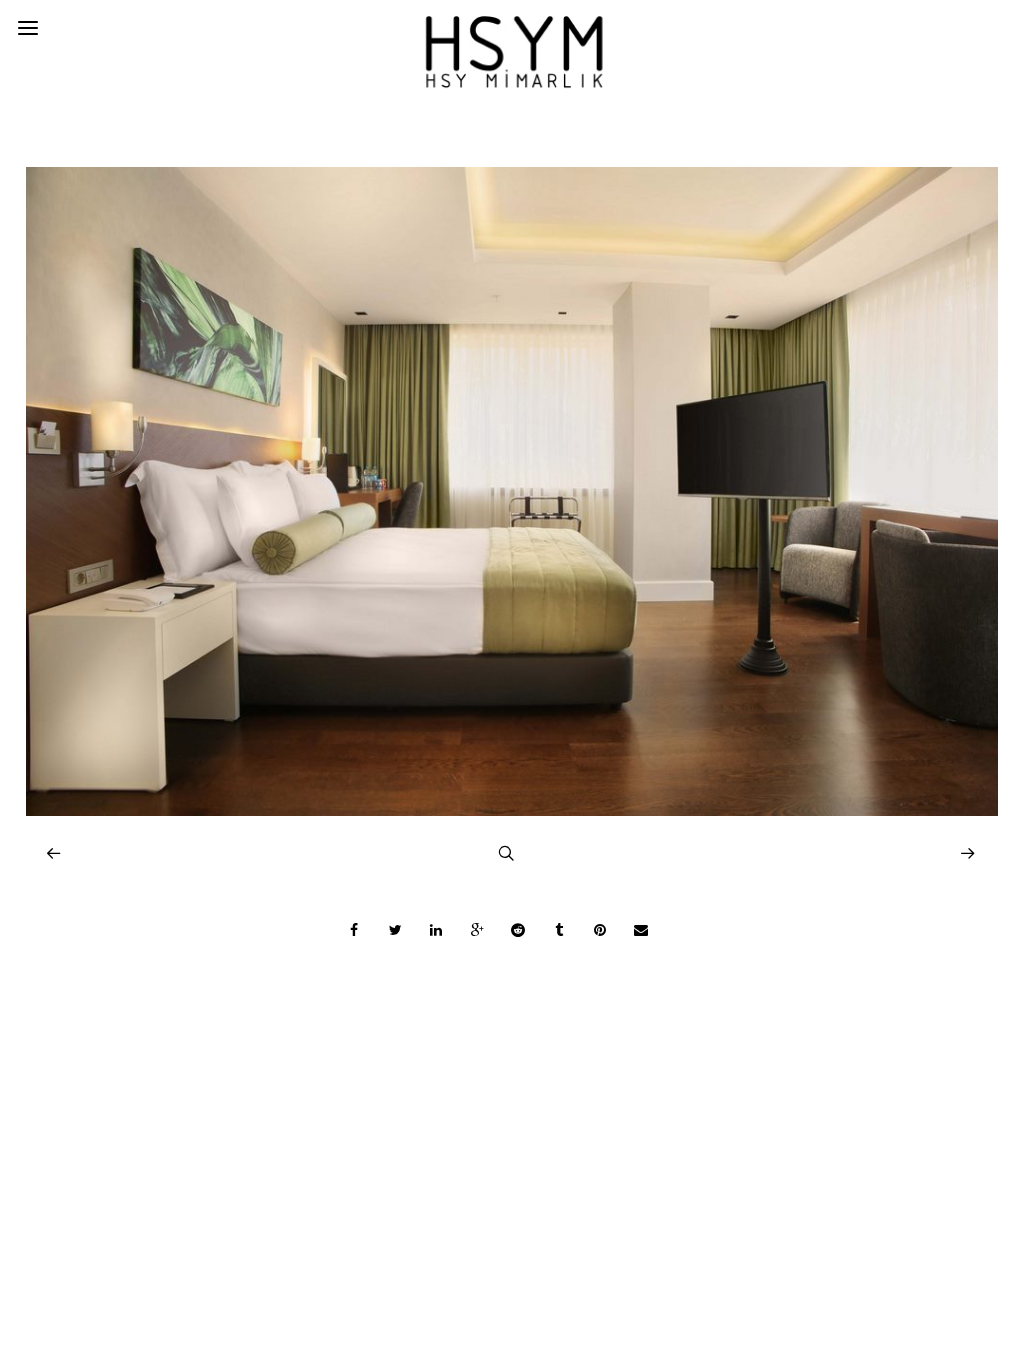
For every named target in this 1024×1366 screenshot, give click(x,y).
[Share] (354, 930)
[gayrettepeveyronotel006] (512, 810)
